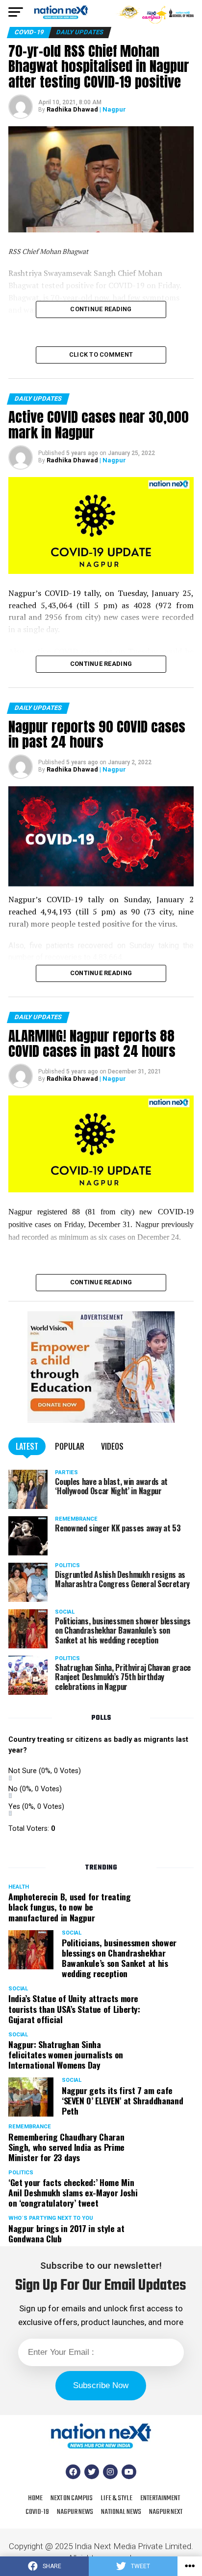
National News (121, 2512)
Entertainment (160, 2498)
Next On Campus (72, 2498)
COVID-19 (37, 2512)
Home (35, 2498)
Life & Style (116, 2498)
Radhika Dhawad (72, 109)
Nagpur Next (166, 2512)
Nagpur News (75, 2512)
